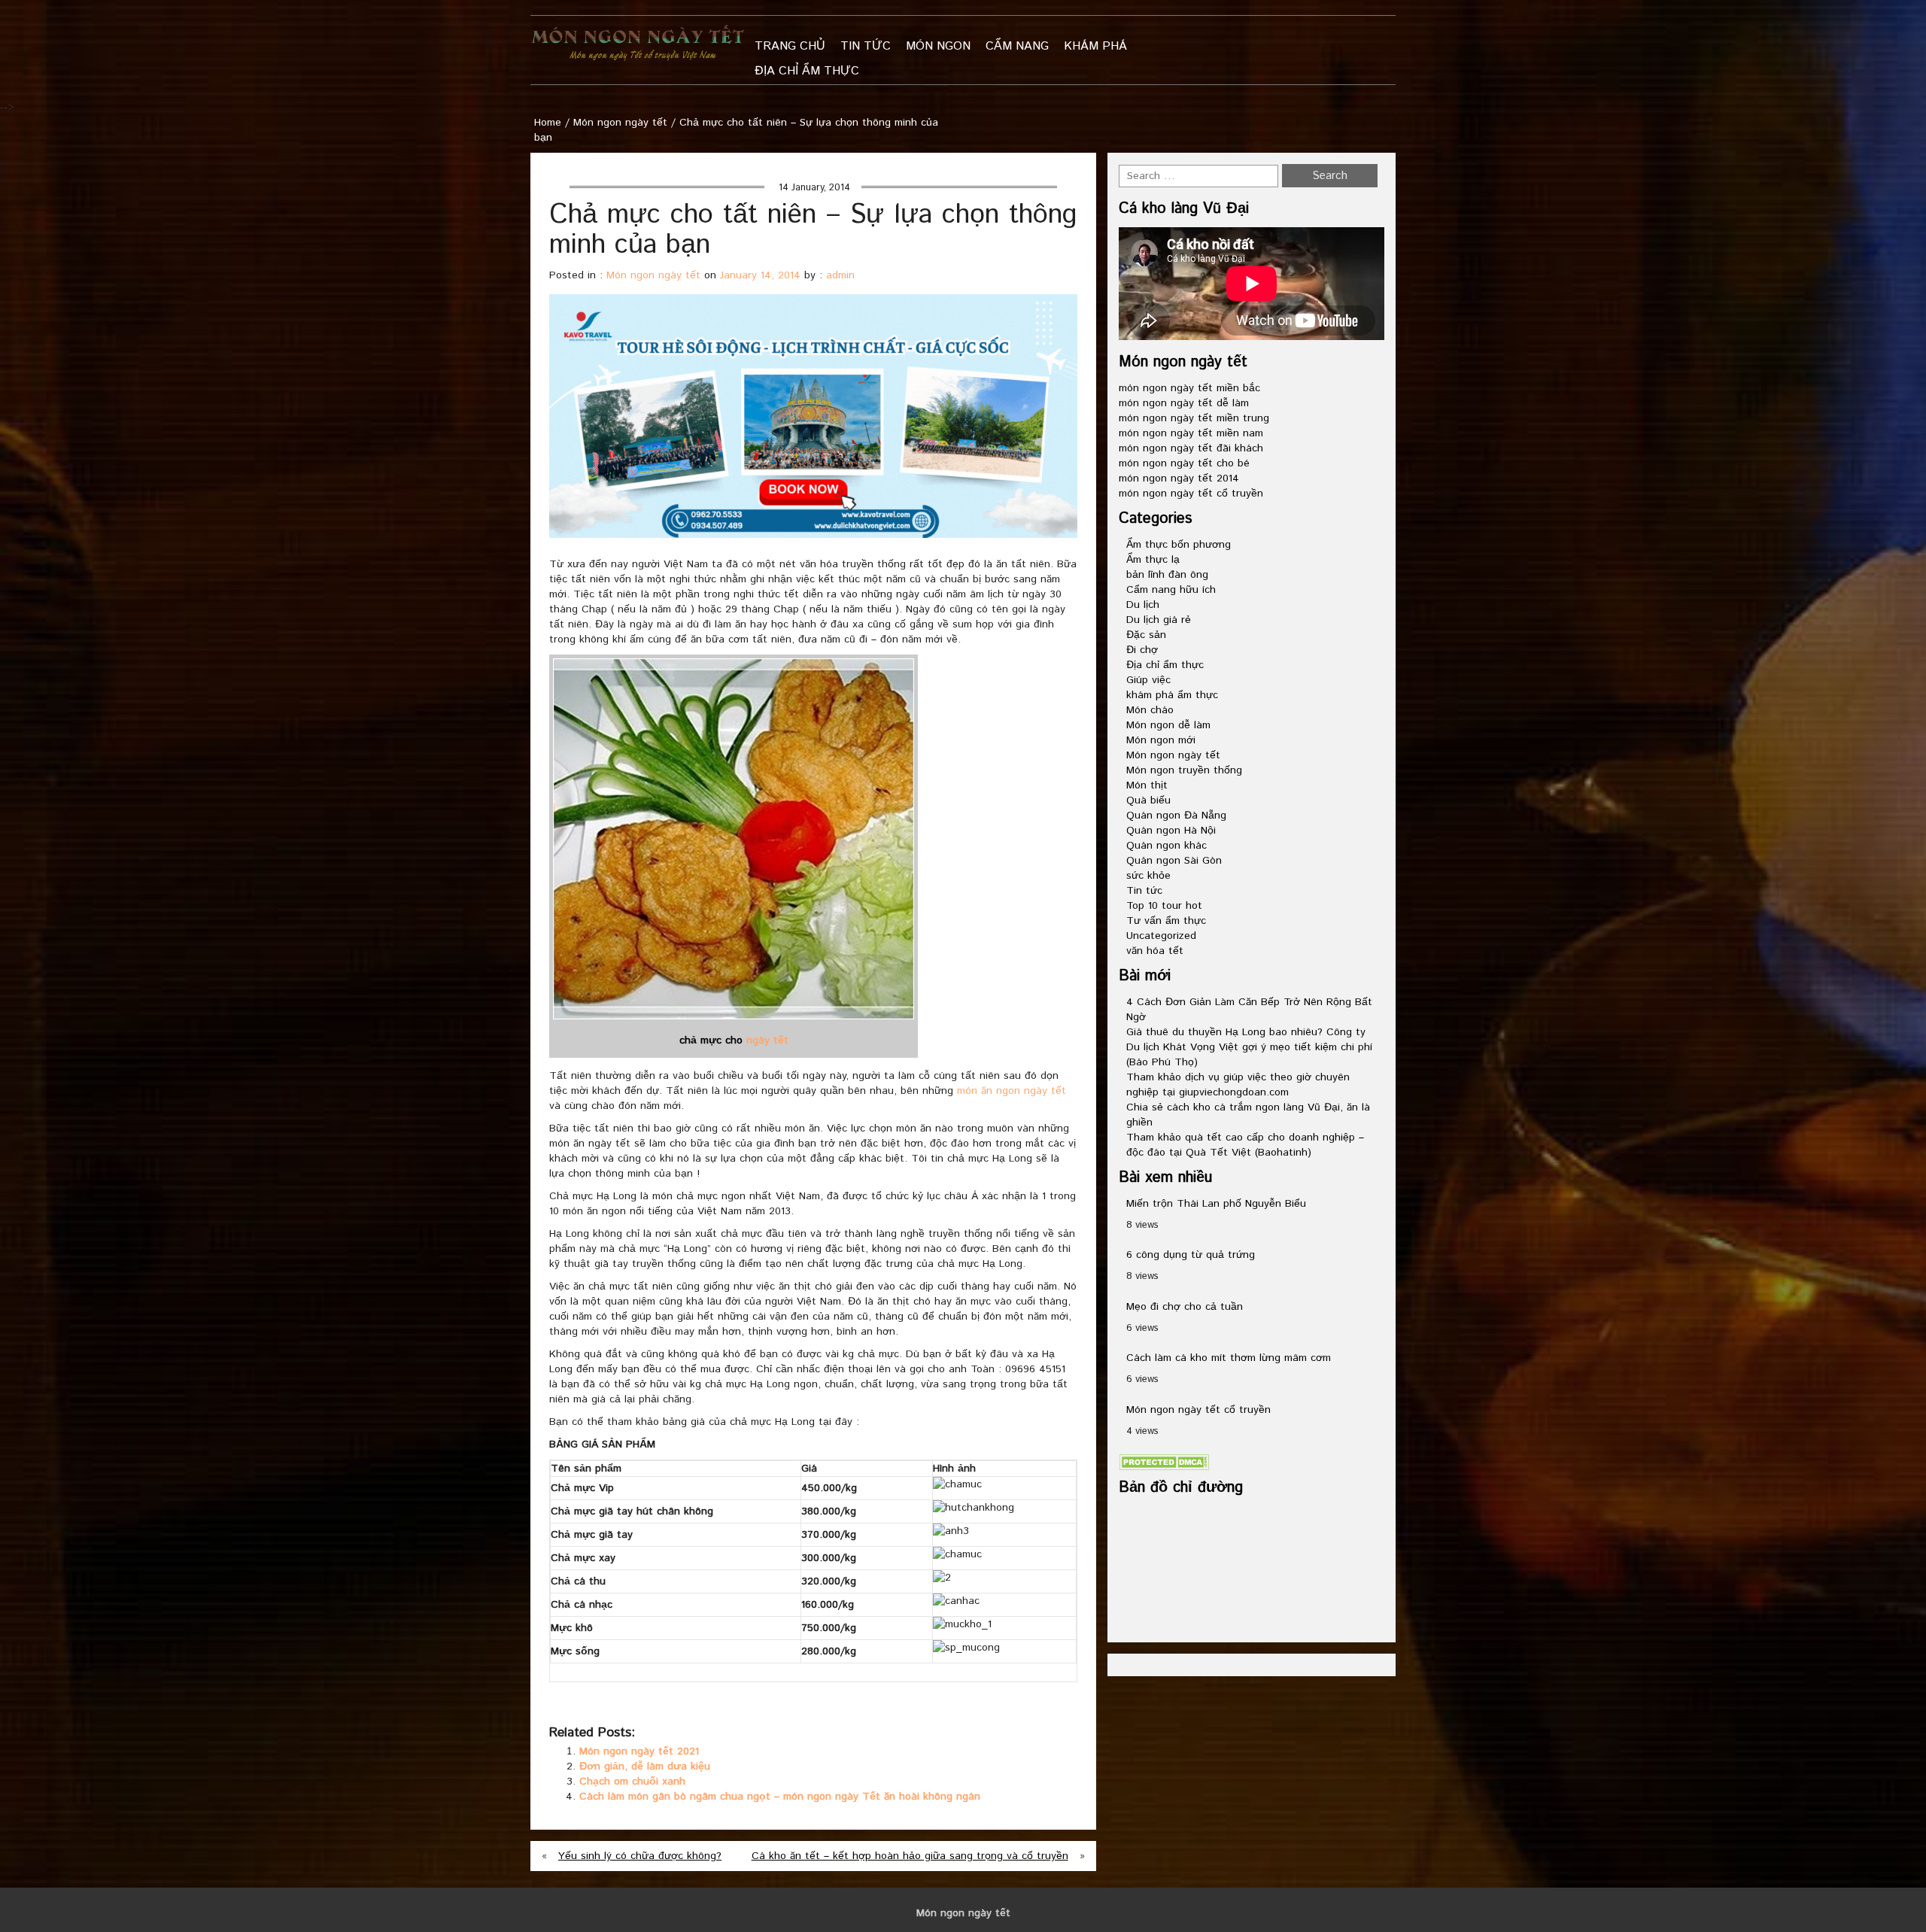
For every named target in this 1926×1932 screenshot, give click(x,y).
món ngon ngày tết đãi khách (1191, 448)
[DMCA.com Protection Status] (1164, 1462)
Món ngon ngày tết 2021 (639, 1751)
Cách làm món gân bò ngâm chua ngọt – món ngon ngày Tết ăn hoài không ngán (780, 1797)
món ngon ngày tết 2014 (1179, 478)
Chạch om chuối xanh (632, 1782)
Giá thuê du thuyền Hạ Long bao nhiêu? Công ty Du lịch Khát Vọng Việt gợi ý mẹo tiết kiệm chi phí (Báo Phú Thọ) (1249, 1047)
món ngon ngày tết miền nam (1191, 433)
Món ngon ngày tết (620, 123)
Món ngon (938, 46)
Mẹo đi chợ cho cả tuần (1185, 1307)
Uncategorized (1161, 936)
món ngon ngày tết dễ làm (1184, 403)
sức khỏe (1148, 876)
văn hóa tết (1155, 951)
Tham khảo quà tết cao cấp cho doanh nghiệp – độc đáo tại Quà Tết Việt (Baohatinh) (1245, 1145)
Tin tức (866, 46)
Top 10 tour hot (1164, 906)
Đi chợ (1142, 650)
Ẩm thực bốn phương (1179, 545)
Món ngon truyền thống (1184, 770)
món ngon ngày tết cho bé (1184, 463)
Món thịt (1147, 785)
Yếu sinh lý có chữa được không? (640, 1856)
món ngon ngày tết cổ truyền (1191, 494)
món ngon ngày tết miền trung (1194, 418)
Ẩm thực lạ (1153, 560)
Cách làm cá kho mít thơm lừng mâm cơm (1229, 1358)
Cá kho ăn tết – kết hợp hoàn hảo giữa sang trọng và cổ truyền (910, 1856)
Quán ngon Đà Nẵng (1176, 816)
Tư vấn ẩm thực (1166, 921)
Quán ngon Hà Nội (1171, 831)
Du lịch (1143, 605)
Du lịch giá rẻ (1159, 620)
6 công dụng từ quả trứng (1191, 1255)
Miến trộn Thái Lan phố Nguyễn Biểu (1216, 1204)
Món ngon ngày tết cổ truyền (1198, 1410)
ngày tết (767, 1040)
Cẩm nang (1017, 46)
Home (548, 123)
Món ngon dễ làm (1168, 725)
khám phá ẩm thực (1172, 695)
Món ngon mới (1161, 740)
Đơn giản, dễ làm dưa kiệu (645, 1766)
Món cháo (1150, 710)
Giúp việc (1148, 680)
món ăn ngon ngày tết (1012, 1091)
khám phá (1095, 46)
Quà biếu (1148, 800)
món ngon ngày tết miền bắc (1189, 388)
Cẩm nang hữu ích (1171, 590)
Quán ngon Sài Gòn (1174, 861)
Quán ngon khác (1167, 846)
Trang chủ (790, 46)
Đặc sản (1146, 635)
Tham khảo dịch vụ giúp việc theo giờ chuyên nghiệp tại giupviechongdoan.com (1238, 1085)
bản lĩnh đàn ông (1167, 575)
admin (840, 275)
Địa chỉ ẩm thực (807, 71)
